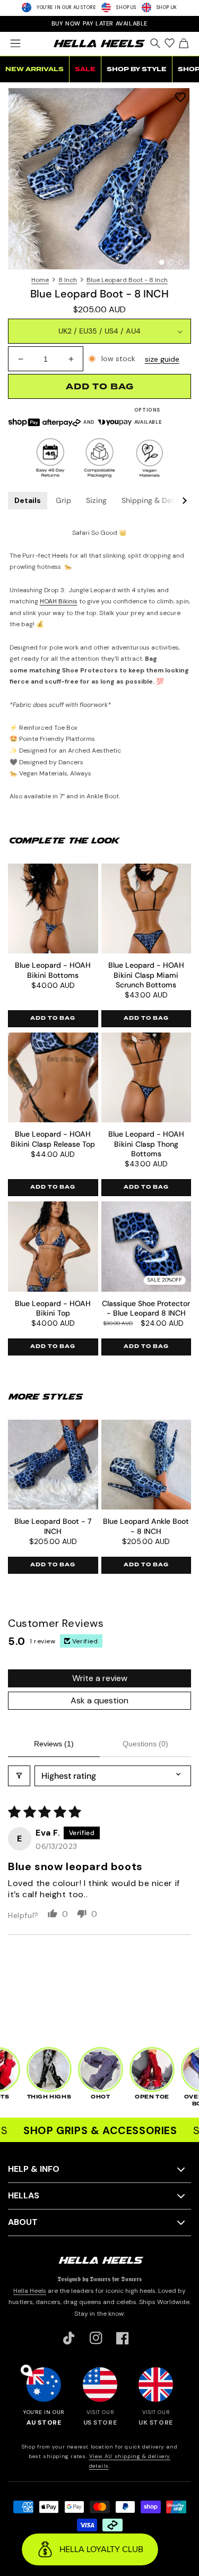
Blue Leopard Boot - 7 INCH (53, 1526)
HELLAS (24, 2195)
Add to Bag (53, 1018)
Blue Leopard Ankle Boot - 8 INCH (146, 1526)
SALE (85, 69)
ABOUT (23, 2222)
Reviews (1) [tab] (54, 1744)
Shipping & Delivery (156, 500)
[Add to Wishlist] (180, 97)
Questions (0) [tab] (145, 1744)
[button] (15, 44)
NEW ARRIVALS (34, 69)
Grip (63, 500)
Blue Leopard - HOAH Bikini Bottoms (53, 970)
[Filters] (19, 1776)
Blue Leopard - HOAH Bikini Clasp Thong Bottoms (146, 1144)
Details (28, 500)
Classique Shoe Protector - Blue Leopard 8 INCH (146, 1308)
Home (40, 280)
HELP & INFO (34, 2169)
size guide (162, 359)
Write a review (100, 1678)
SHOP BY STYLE (137, 69)
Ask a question (99, 1700)
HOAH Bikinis (59, 601)
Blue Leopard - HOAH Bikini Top (53, 1308)
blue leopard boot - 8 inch (127, 280)
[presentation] (99, 179)
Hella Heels (30, 2291)
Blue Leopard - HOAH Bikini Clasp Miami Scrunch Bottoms (146, 975)
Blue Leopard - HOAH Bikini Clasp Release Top (53, 1139)
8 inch (68, 280)
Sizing (96, 500)
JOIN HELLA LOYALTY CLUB (100, 23)
